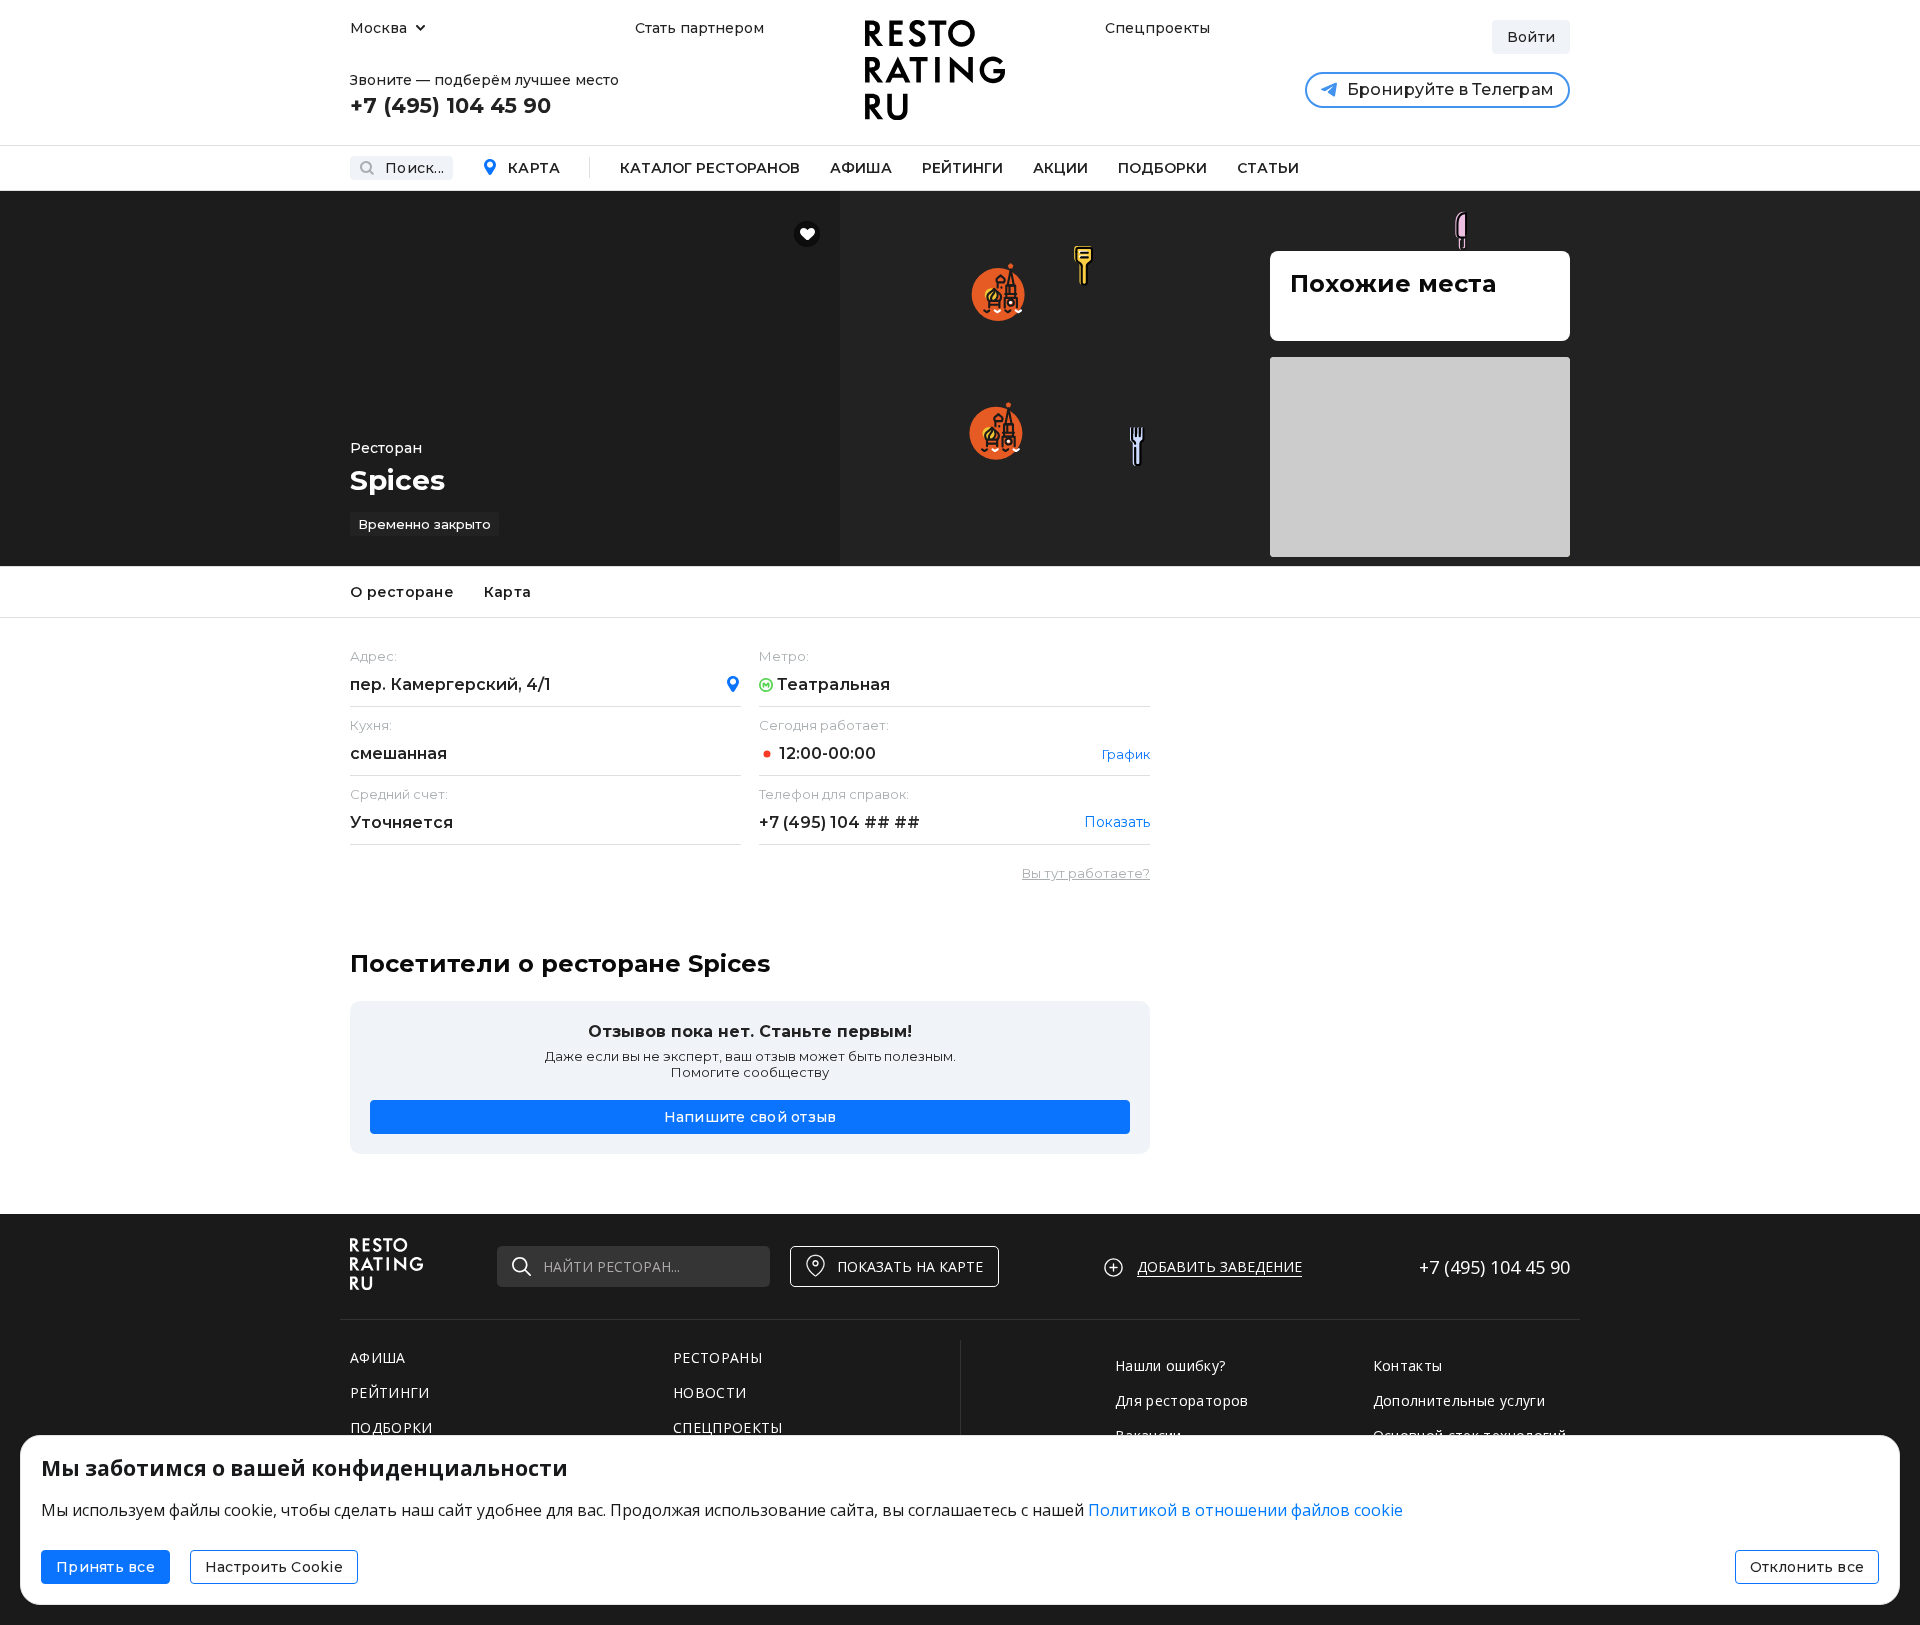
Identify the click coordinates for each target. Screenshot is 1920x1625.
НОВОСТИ (709, 1392)
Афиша (861, 168)
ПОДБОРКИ (391, 1427)
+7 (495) (839, 822)
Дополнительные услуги (1459, 1400)
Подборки (1162, 168)
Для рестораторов (1182, 1400)
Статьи (1268, 168)
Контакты (1408, 1365)
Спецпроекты (1155, 28)
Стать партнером (699, 28)
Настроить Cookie (274, 1567)
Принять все (105, 1567)
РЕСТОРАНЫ (717, 1357)
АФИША (378, 1357)
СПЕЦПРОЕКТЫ (728, 1427)
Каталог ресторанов (710, 168)
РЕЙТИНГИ (390, 1392)
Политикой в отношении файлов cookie (1245, 1510)
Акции (1060, 168)
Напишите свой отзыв (750, 1117)
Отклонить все (1807, 1567)
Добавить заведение (1219, 1266)
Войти (1531, 37)
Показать (1117, 822)
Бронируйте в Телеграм (1450, 89)
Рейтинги (962, 168)
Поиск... (414, 168)
